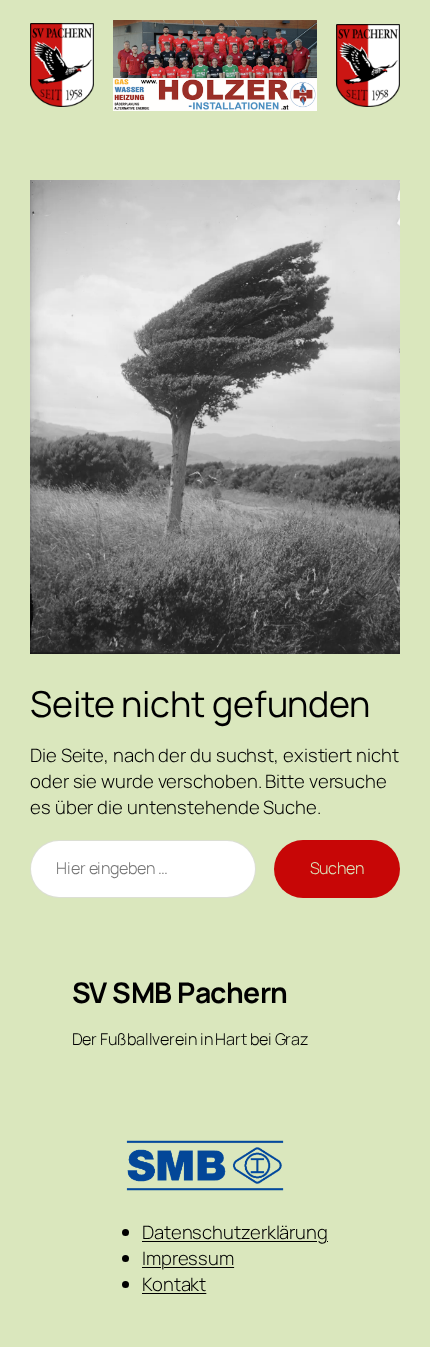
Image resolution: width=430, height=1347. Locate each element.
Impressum (188, 1258)
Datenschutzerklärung (235, 1232)
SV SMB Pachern (180, 992)
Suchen (337, 868)
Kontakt (174, 1284)
